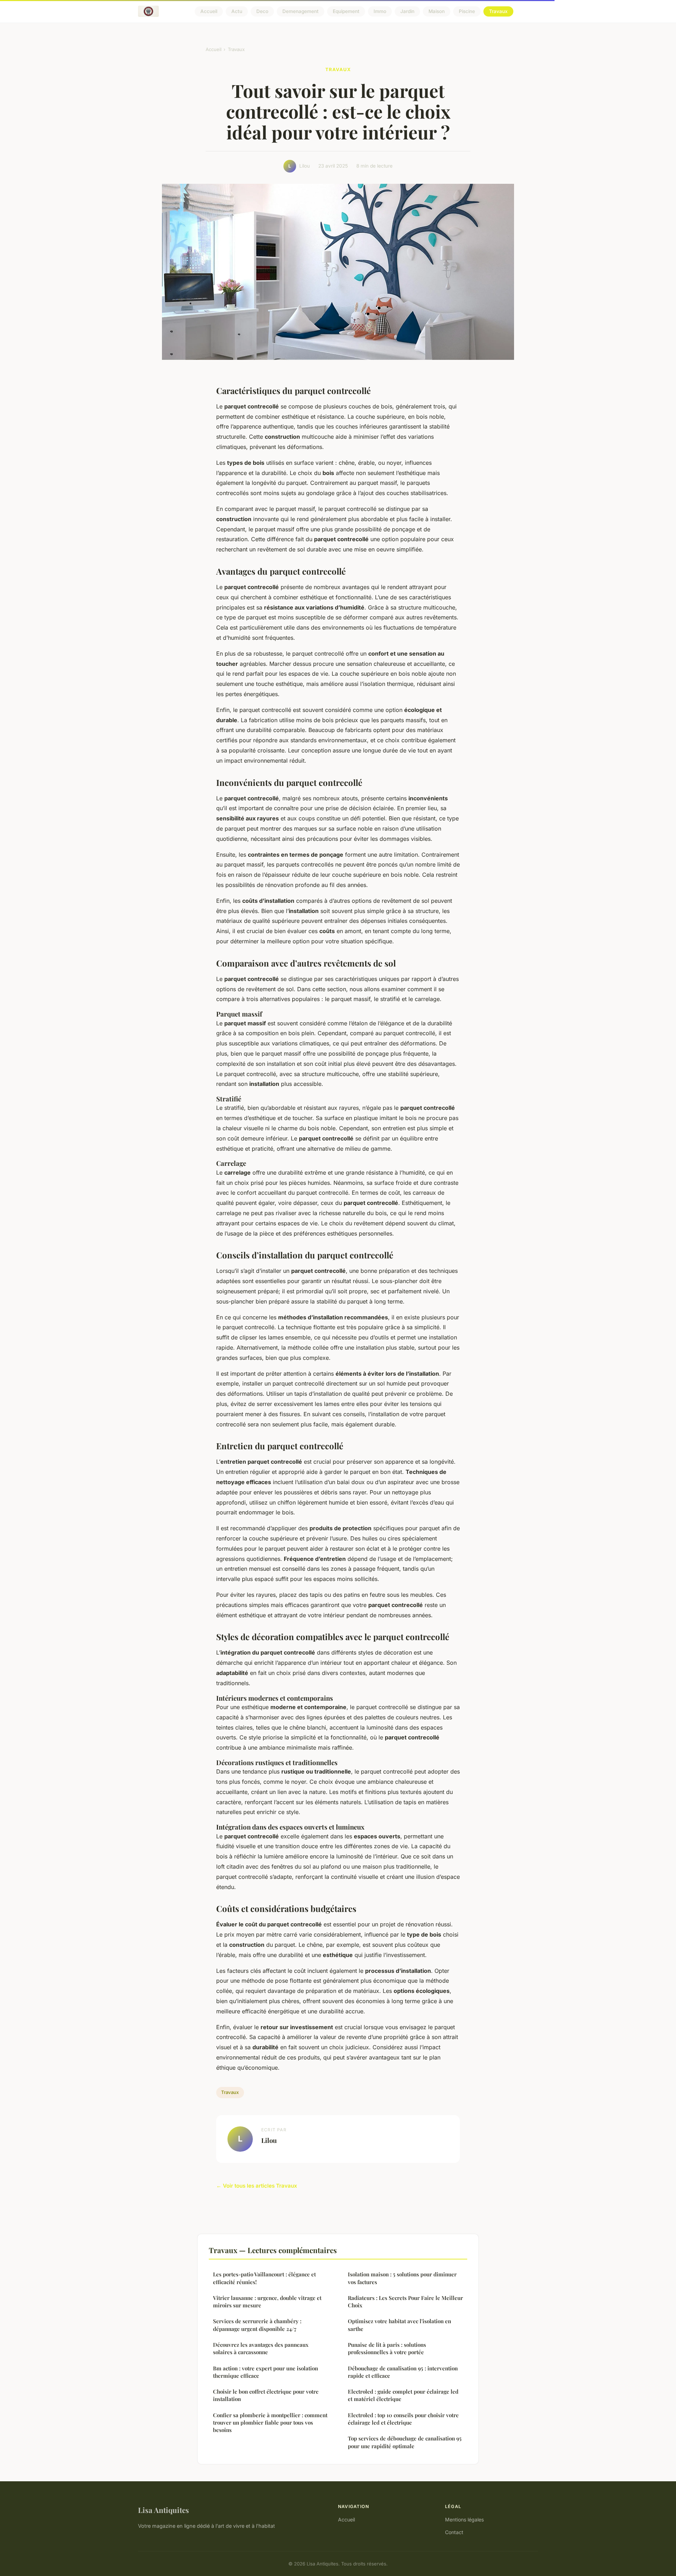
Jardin (407, 11)
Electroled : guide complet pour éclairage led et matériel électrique (403, 2395)
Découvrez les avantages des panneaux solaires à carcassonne (261, 2348)
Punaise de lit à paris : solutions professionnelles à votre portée (387, 2348)
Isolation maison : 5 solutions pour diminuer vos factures (402, 2278)
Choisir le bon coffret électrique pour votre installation (266, 2395)
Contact (454, 2532)
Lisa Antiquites (164, 2510)
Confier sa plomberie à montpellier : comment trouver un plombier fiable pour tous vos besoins (270, 2423)
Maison (437, 11)
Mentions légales (464, 2519)
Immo (380, 11)
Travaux (498, 11)
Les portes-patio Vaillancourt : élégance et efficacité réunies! (264, 2278)
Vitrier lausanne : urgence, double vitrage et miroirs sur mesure (267, 2302)
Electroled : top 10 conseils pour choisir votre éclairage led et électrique (403, 2419)
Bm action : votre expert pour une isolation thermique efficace (265, 2372)
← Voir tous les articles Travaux (257, 2186)
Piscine (467, 11)
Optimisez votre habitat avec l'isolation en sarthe (399, 2325)
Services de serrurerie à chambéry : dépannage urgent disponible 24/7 (257, 2325)
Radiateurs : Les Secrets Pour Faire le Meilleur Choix (405, 2302)
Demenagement (301, 11)
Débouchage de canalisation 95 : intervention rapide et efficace (403, 2372)
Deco (262, 11)
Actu (237, 11)
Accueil (209, 11)
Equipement (346, 11)
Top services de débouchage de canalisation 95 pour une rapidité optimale (405, 2442)
